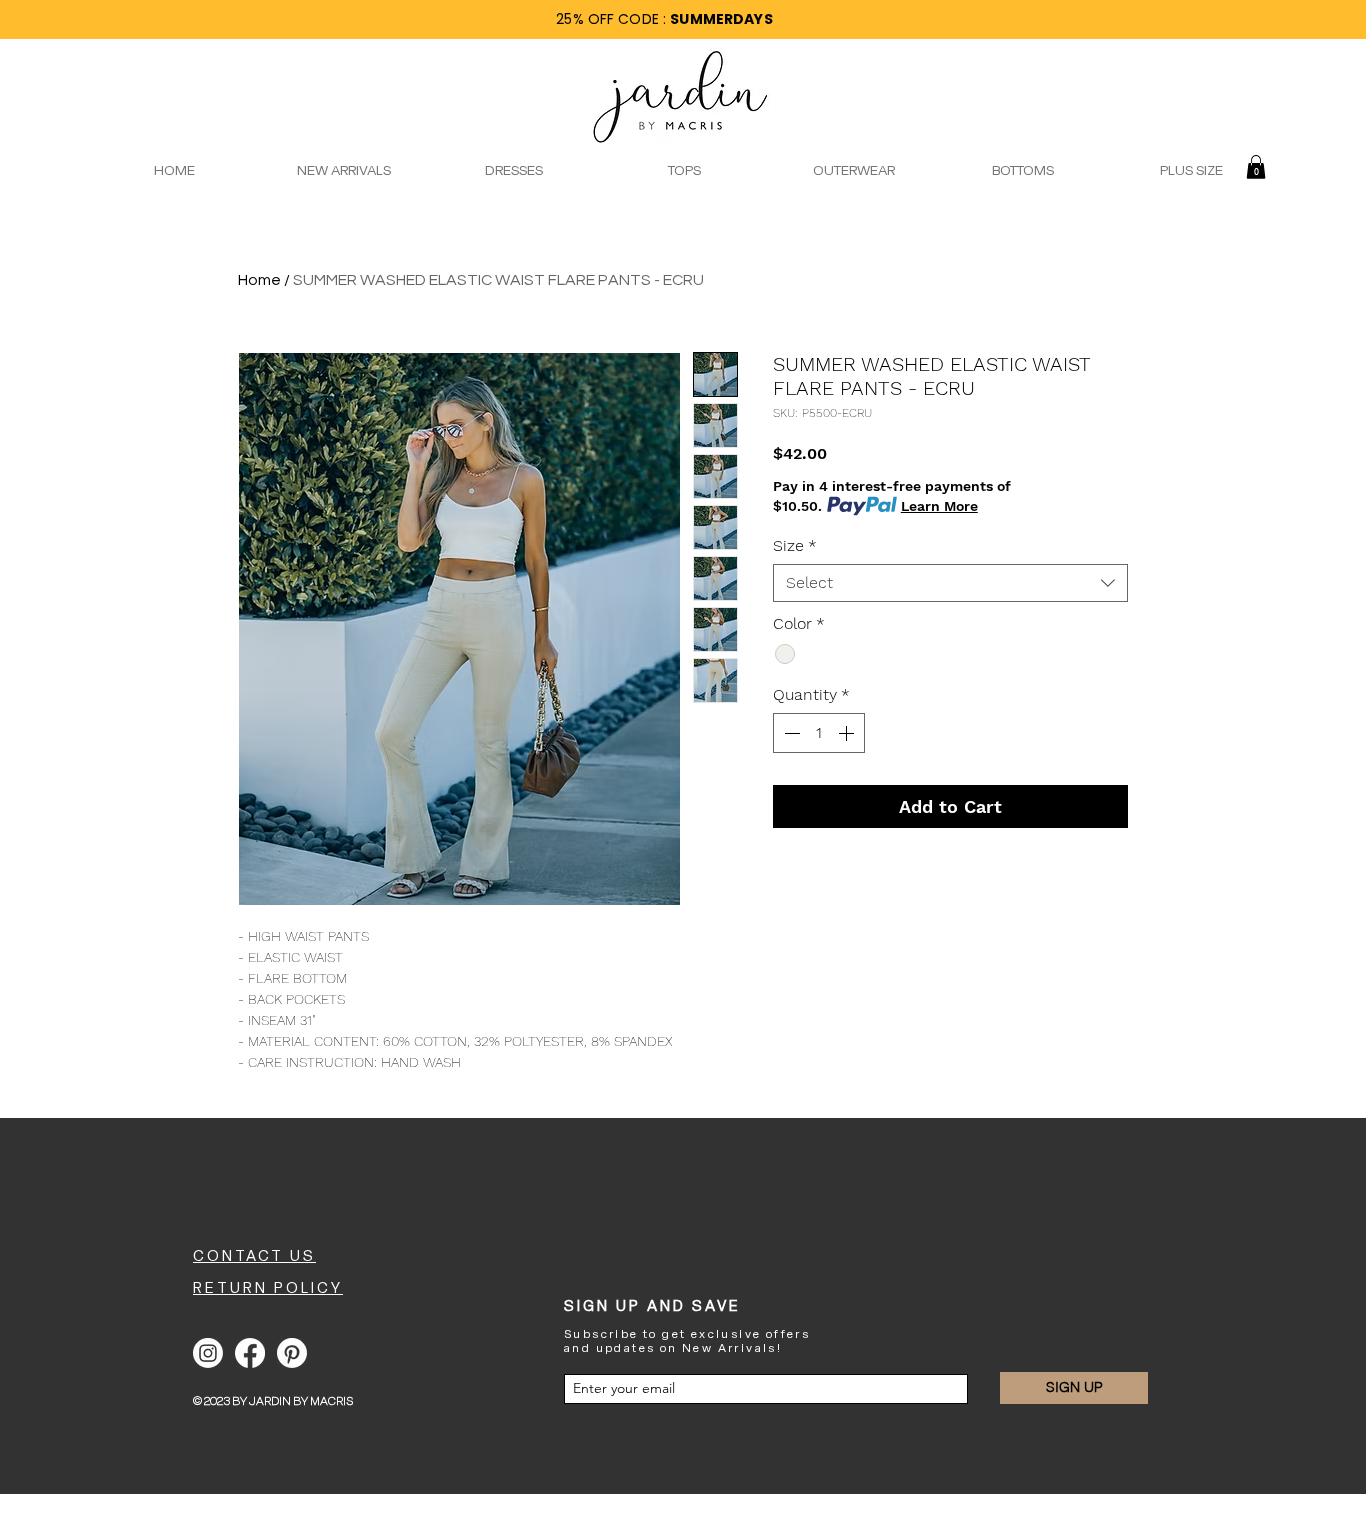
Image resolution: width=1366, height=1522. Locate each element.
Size (795, 545)
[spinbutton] (819, 733)
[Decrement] (790, 733)
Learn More (939, 506)
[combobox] (950, 583)
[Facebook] (250, 1353)
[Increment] (848, 733)
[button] (1256, 167)
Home (259, 280)
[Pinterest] (292, 1353)
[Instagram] (208, 1353)
